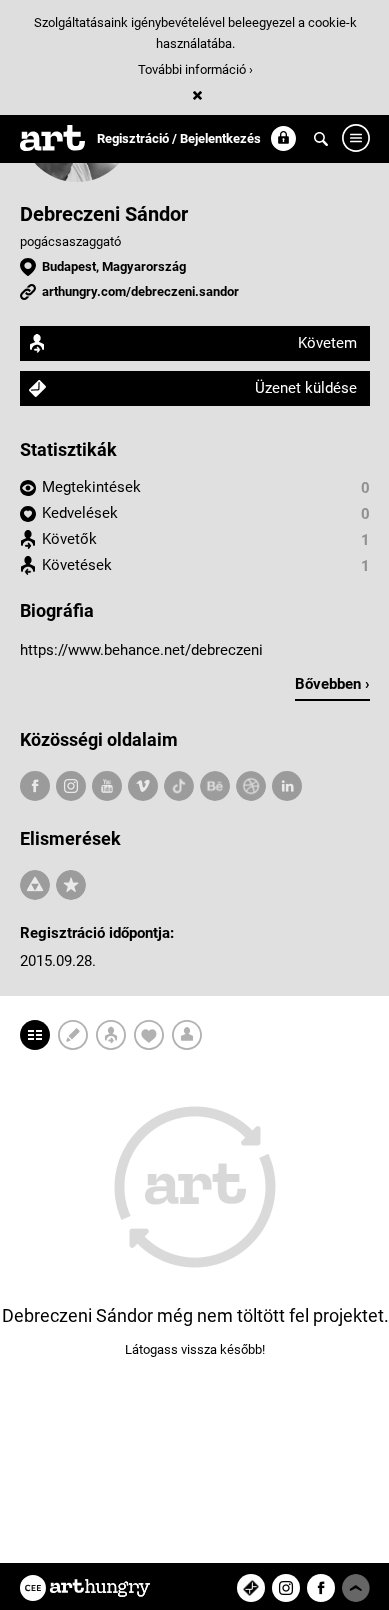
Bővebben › (332, 684)
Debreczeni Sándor (104, 214)
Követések (77, 565)
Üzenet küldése (306, 388)
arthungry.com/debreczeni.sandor (140, 291)
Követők (69, 539)
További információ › (195, 69)
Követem (327, 343)
